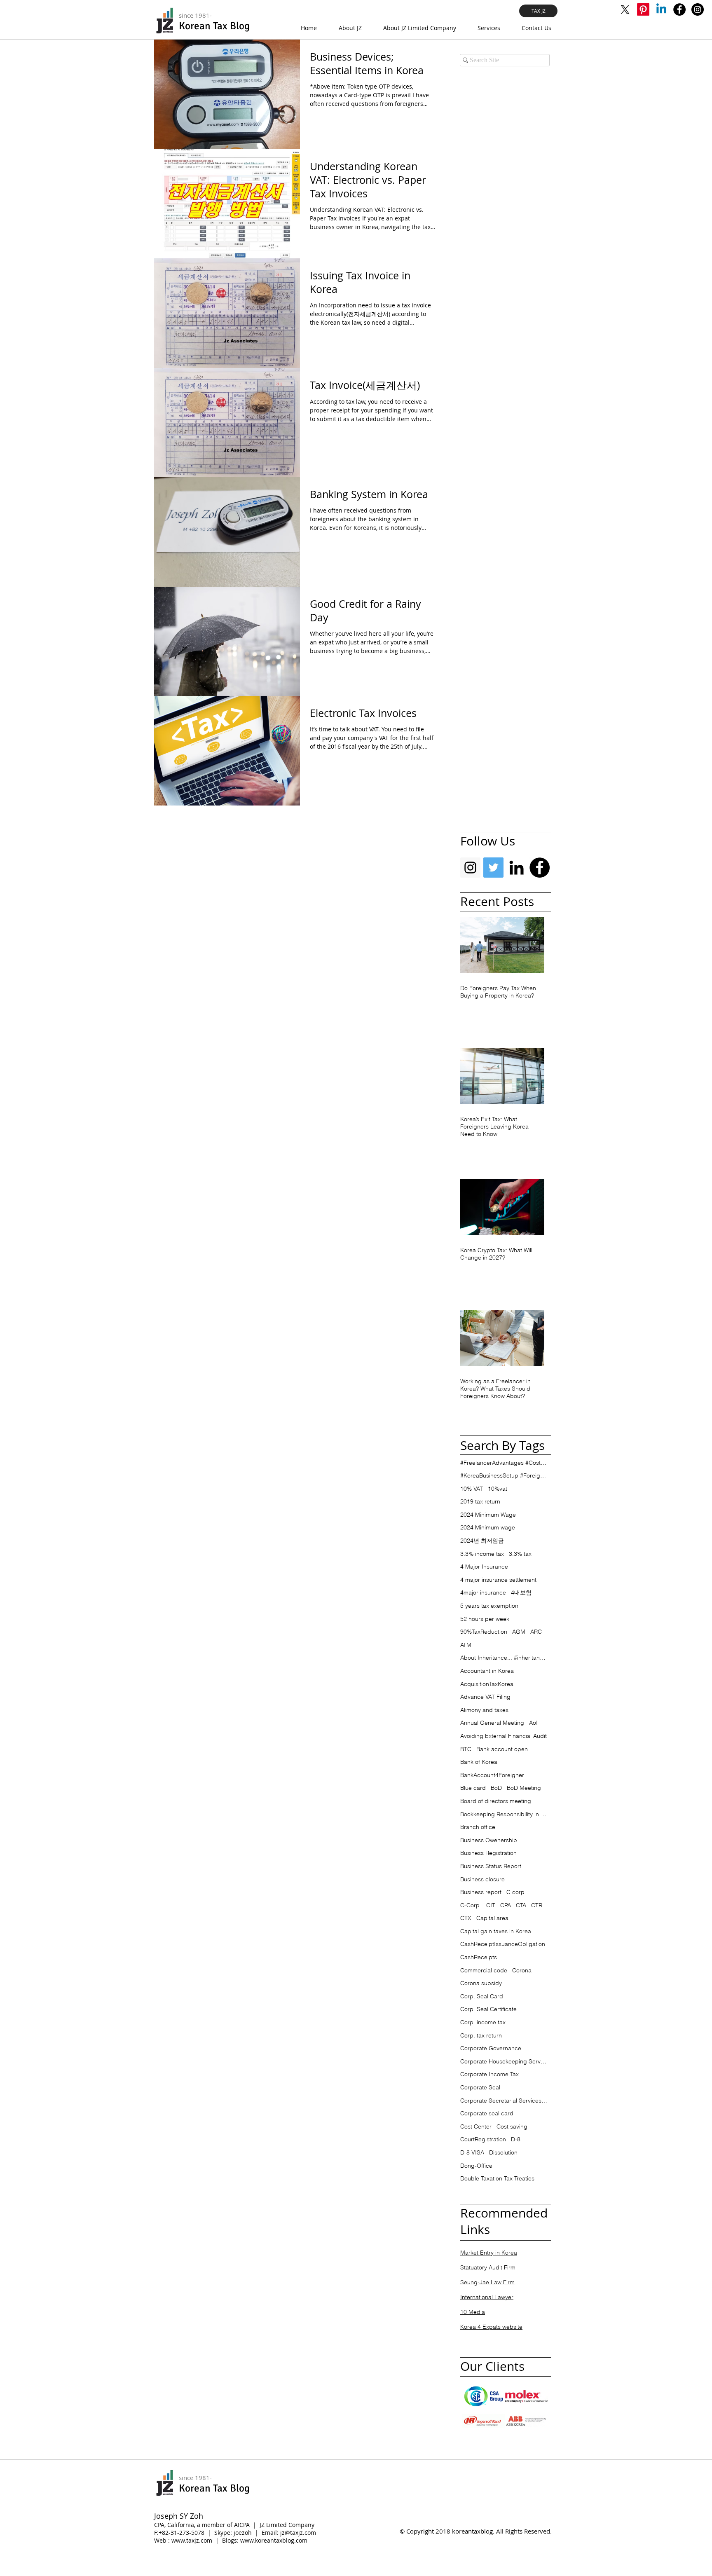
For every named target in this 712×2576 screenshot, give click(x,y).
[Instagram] (698, 9)
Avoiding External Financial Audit (504, 1736)
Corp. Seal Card (482, 1996)
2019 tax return (480, 1501)
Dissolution (503, 2152)
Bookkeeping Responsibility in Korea (504, 1814)
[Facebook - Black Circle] (540, 868)
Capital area (492, 1918)
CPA (506, 1905)
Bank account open (502, 1749)
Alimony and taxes (484, 1710)
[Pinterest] (643, 9)
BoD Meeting (524, 1788)
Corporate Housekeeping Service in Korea (504, 2061)
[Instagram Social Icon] (470, 868)
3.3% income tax (482, 1554)
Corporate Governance (491, 2048)
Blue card (473, 1788)
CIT (491, 1905)
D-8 (516, 2139)
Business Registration (488, 1853)
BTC (466, 1749)
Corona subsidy (481, 1983)
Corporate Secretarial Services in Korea (504, 2101)
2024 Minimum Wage (488, 1515)
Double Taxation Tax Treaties (497, 2178)
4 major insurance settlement (498, 1580)
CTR (537, 1905)
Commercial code (484, 1970)
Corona (522, 1970)
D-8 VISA (472, 2152)
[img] (484, 2396)
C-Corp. (471, 1905)
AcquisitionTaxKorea (487, 1684)
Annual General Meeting (492, 1723)
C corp (515, 1892)
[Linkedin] (661, 9)
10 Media (473, 2312)
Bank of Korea (479, 1762)
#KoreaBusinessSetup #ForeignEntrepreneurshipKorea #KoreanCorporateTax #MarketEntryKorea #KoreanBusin (504, 1475)
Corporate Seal (480, 2087)
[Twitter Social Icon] (493, 868)
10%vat (498, 1489)
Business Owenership (489, 1840)
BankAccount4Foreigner (492, 1775)
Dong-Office (476, 2166)
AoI (533, 1723)
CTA (521, 1905)
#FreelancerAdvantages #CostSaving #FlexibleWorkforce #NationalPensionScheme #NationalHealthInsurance (504, 1463)
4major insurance (483, 1592)
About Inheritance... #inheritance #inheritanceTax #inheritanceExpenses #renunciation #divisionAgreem (504, 1658)
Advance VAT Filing (485, 1697)
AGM (519, 1632)
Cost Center (476, 2126)
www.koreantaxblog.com (274, 2540)
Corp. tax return (481, 2035)
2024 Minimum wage (488, 1527)
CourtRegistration (483, 2139)
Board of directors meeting (496, 1801)
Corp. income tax (483, 2022)
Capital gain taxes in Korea (496, 1931)
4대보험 (521, 1592)
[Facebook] (679, 9)
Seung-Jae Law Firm (487, 2282)
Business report (481, 1892)
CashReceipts (479, 1957)
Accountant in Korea (487, 1671)
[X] (625, 9)
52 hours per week (485, 1619)
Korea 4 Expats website (491, 2327)
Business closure (482, 1879)
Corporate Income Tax (489, 2074)
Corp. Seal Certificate (488, 2009)
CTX (466, 1918)
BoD (496, 1788)
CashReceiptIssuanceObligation (503, 1944)
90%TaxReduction (484, 1632)
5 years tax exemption (489, 1606)
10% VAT (472, 1489)
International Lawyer (487, 2297)
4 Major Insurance (484, 1567)
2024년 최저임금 (482, 1541)
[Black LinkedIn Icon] (516, 868)
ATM (466, 1645)
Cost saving (512, 2126)
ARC (536, 1632)
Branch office (478, 1827)
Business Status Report (491, 1866)
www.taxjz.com (192, 2540)
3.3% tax (520, 1554)
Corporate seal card (487, 2113)
